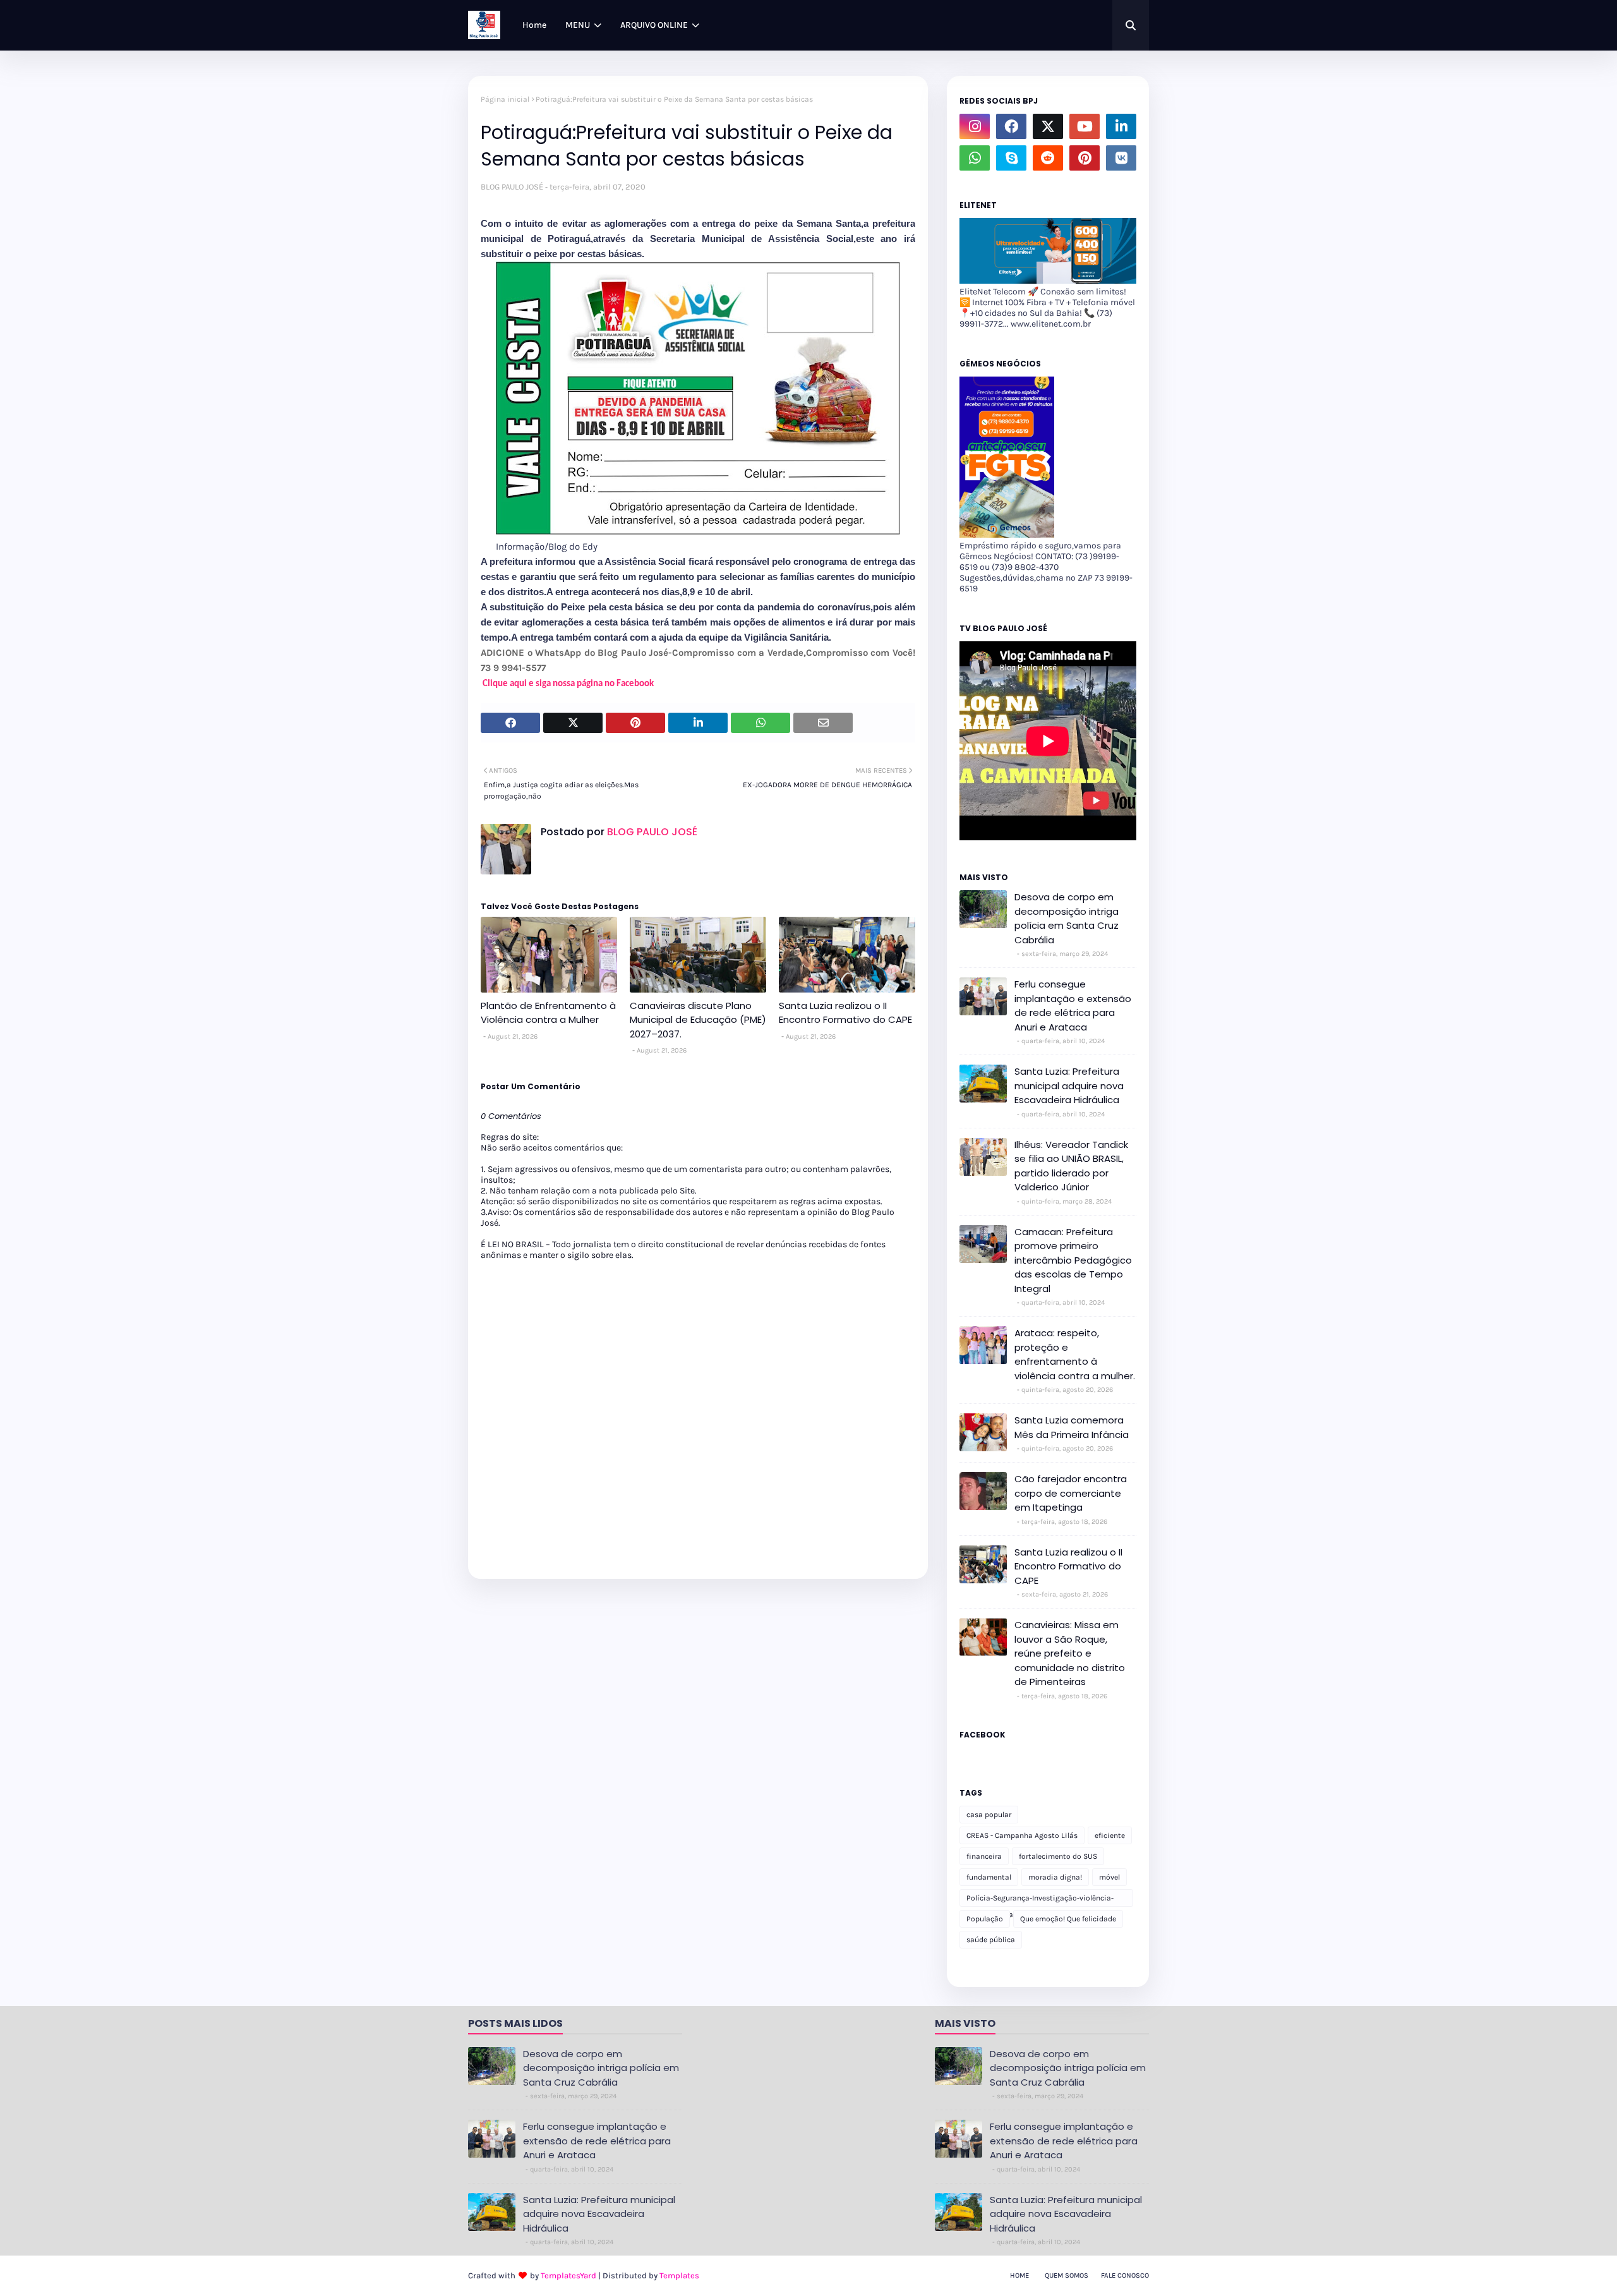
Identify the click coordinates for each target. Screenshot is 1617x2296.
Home (1019, 2275)
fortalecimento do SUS (1058, 1856)
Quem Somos (1067, 2275)
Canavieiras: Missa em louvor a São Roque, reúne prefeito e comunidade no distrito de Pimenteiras (1070, 1653)
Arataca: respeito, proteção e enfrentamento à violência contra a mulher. (1075, 1354)
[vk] (1121, 158)
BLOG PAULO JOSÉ (512, 187)
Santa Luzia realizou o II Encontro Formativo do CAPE (845, 1013)
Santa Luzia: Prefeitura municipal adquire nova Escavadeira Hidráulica (1069, 1085)
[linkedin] (1121, 126)
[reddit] (1048, 158)
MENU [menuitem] (578, 25)
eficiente (1110, 1835)
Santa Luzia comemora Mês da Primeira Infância (1072, 1427)
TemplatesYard (568, 2275)
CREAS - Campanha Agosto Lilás (1022, 1835)
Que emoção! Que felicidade (1068, 1919)
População (985, 1919)
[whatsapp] (975, 158)
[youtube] (1085, 126)
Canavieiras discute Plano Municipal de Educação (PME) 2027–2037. (698, 1020)
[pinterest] (1085, 158)
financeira (984, 1856)
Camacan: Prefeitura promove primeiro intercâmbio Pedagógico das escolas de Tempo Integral (1073, 1260)
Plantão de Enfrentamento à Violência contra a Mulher (548, 1013)
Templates (679, 2275)
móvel (1109, 1877)
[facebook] (1011, 126)
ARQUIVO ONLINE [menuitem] (654, 25)
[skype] (1011, 158)
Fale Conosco (1125, 2275)
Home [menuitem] (534, 25)
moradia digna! (1055, 1877)
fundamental (989, 1877)
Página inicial (505, 99)
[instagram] (975, 126)
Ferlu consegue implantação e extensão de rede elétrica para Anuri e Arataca (1073, 1006)
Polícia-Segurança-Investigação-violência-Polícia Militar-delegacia (1040, 1900)
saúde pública (991, 1940)
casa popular (989, 1815)
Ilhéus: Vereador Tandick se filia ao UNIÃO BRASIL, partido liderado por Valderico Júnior (1071, 1166)
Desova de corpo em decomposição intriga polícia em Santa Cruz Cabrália (1067, 918)
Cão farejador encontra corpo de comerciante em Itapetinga (1071, 1493)
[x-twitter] (1048, 126)
